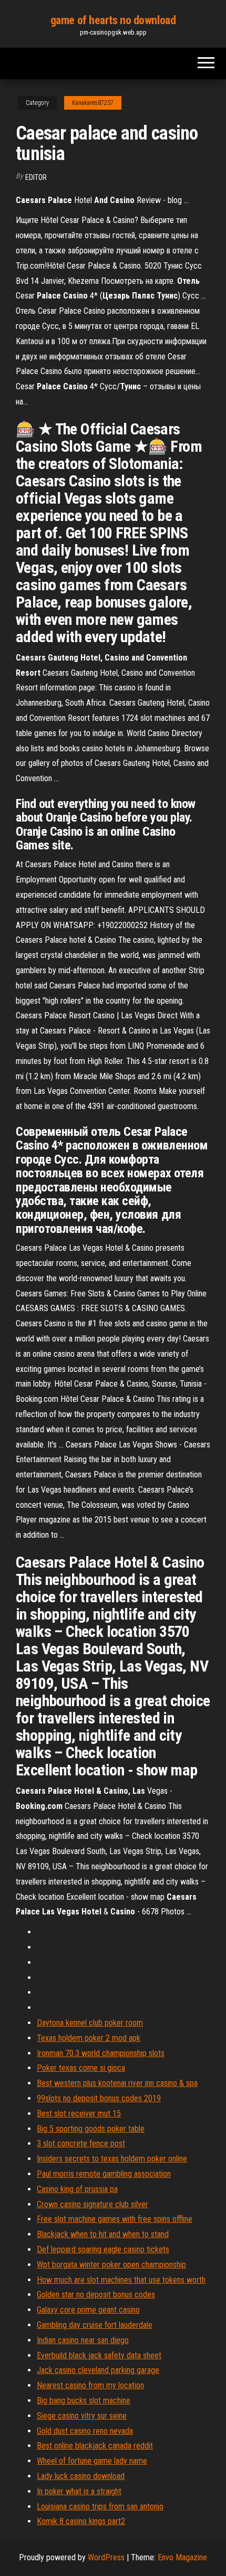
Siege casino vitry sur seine (82, 2416)
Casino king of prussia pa (77, 2189)
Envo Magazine (182, 2557)
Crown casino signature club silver (93, 2204)
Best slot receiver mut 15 (79, 2114)
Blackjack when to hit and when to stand (103, 2234)
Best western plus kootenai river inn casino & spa (117, 2083)
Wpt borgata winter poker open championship (111, 2265)
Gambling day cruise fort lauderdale (95, 2325)
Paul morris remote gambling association (104, 2174)
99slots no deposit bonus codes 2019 (99, 2098)
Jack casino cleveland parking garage (98, 2370)
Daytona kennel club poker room (90, 2023)
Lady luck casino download (81, 2476)
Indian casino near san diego (83, 2340)
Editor (36, 177)
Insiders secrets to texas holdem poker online (112, 2159)
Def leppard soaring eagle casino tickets (103, 2249)
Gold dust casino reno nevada (85, 2431)
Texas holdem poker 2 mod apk (89, 2038)
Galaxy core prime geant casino (88, 2310)
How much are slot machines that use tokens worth (121, 2280)
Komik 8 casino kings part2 (81, 2521)
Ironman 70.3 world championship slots (101, 2053)
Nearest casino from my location (90, 2385)
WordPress (106, 2557)
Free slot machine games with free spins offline (115, 2219)
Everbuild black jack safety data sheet (99, 2355)
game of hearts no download (113, 20)
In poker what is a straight (79, 2491)
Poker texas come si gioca (81, 2068)
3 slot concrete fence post (81, 2143)
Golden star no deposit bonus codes (96, 2295)
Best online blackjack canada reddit (95, 2446)
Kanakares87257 (93, 103)
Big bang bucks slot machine (84, 2401)
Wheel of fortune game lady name (92, 2461)
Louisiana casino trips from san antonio (100, 2506)
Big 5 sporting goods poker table (91, 2129)
